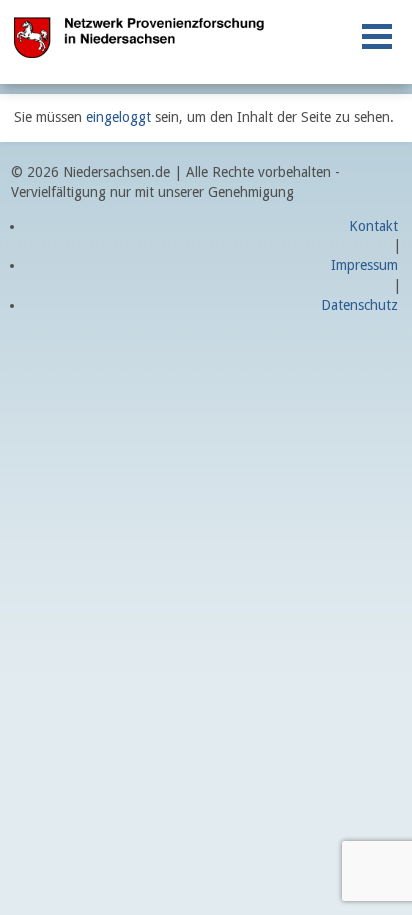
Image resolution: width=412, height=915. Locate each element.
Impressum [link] (364, 265)
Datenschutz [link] (359, 305)
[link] (377, 36)
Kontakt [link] (373, 226)
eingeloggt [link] (118, 117)
